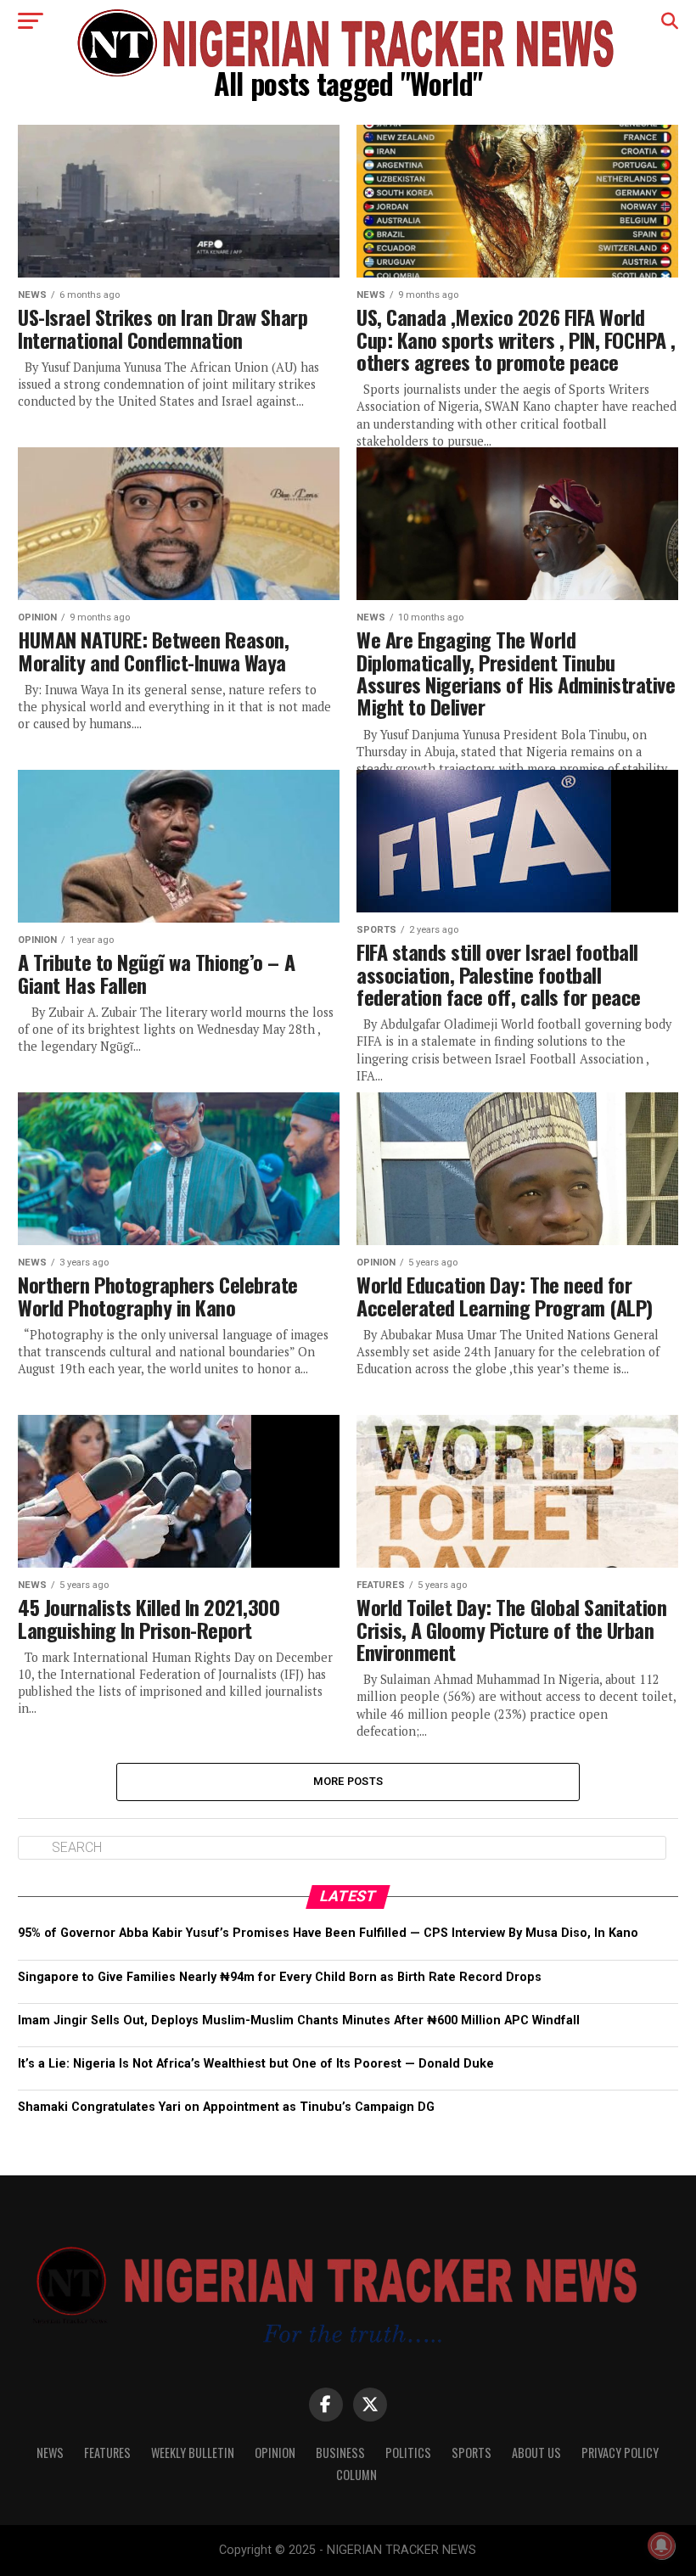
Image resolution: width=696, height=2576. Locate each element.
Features (107, 2453)
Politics (408, 2453)
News (50, 2453)
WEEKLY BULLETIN (193, 2453)
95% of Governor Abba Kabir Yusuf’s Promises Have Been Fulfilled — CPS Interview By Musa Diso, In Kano (328, 1933)
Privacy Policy (620, 2453)
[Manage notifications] (661, 2545)
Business (340, 2453)
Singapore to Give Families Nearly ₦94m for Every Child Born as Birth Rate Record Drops (280, 1977)
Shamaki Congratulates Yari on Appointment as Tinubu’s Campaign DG (226, 2107)
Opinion (275, 2453)
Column (356, 2475)
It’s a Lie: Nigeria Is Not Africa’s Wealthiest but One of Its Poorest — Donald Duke (256, 2064)
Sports (471, 2453)
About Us (536, 2453)
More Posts (348, 1781)
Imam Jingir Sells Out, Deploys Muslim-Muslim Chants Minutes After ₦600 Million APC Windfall (299, 2020)
